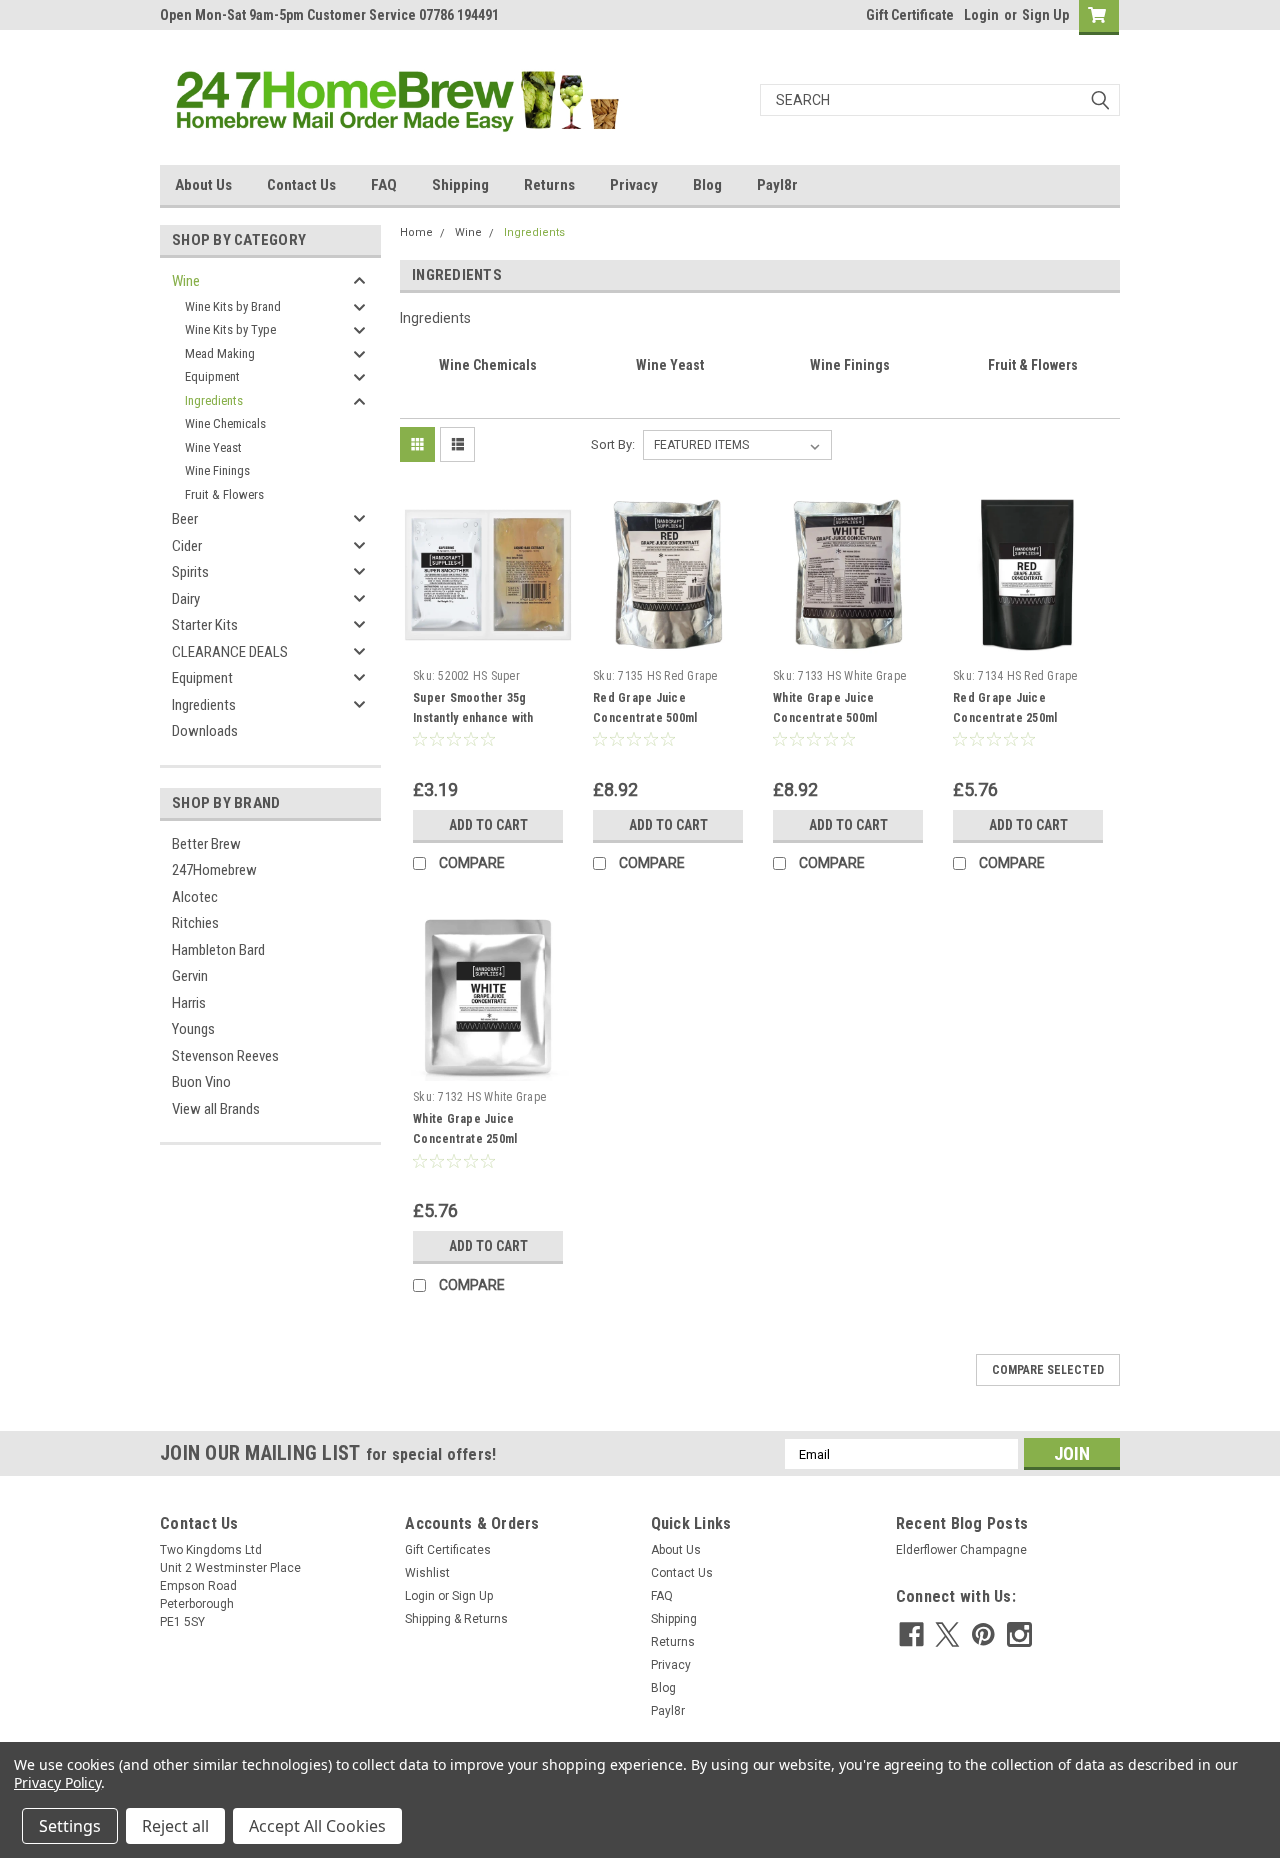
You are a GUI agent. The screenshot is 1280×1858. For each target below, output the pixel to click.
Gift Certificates (448, 1550)
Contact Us (301, 185)
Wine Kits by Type (230, 329)
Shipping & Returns (456, 1619)
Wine (186, 281)
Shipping (460, 185)
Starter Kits (205, 625)
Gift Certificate (910, 15)
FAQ (384, 185)
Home (416, 232)
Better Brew (206, 844)
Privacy (634, 185)
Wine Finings (217, 470)
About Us (203, 185)
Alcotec (195, 897)
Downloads (205, 731)
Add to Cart (488, 825)
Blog (707, 185)
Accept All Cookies (317, 1826)
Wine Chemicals (225, 423)
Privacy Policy (57, 1782)
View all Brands (216, 1109)
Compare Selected (1048, 1370)
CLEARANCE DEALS (230, 652)
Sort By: (613, 444)
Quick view (488, 645)
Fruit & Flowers (224, 494)
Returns (549, 185)
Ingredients (214, 400)
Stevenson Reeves (225, 1056)
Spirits (190, 572)
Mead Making (220, 353)
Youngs (193, 1029)
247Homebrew (214, 870)
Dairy (186, 599)
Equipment (212, 376)
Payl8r (777, 185)
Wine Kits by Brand (233, 306)
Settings (70, 1826)
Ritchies (195, 923)
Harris (189, 1003)
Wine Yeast (213, 447)
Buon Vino (201, 1082)
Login (981, 15)
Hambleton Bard (218, 950)
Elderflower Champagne (961, 1550)
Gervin (190, 976)
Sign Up (1045, 15)
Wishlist (427, 1573)
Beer (185, 519)
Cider (187, 546)
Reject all (175, 1826)
